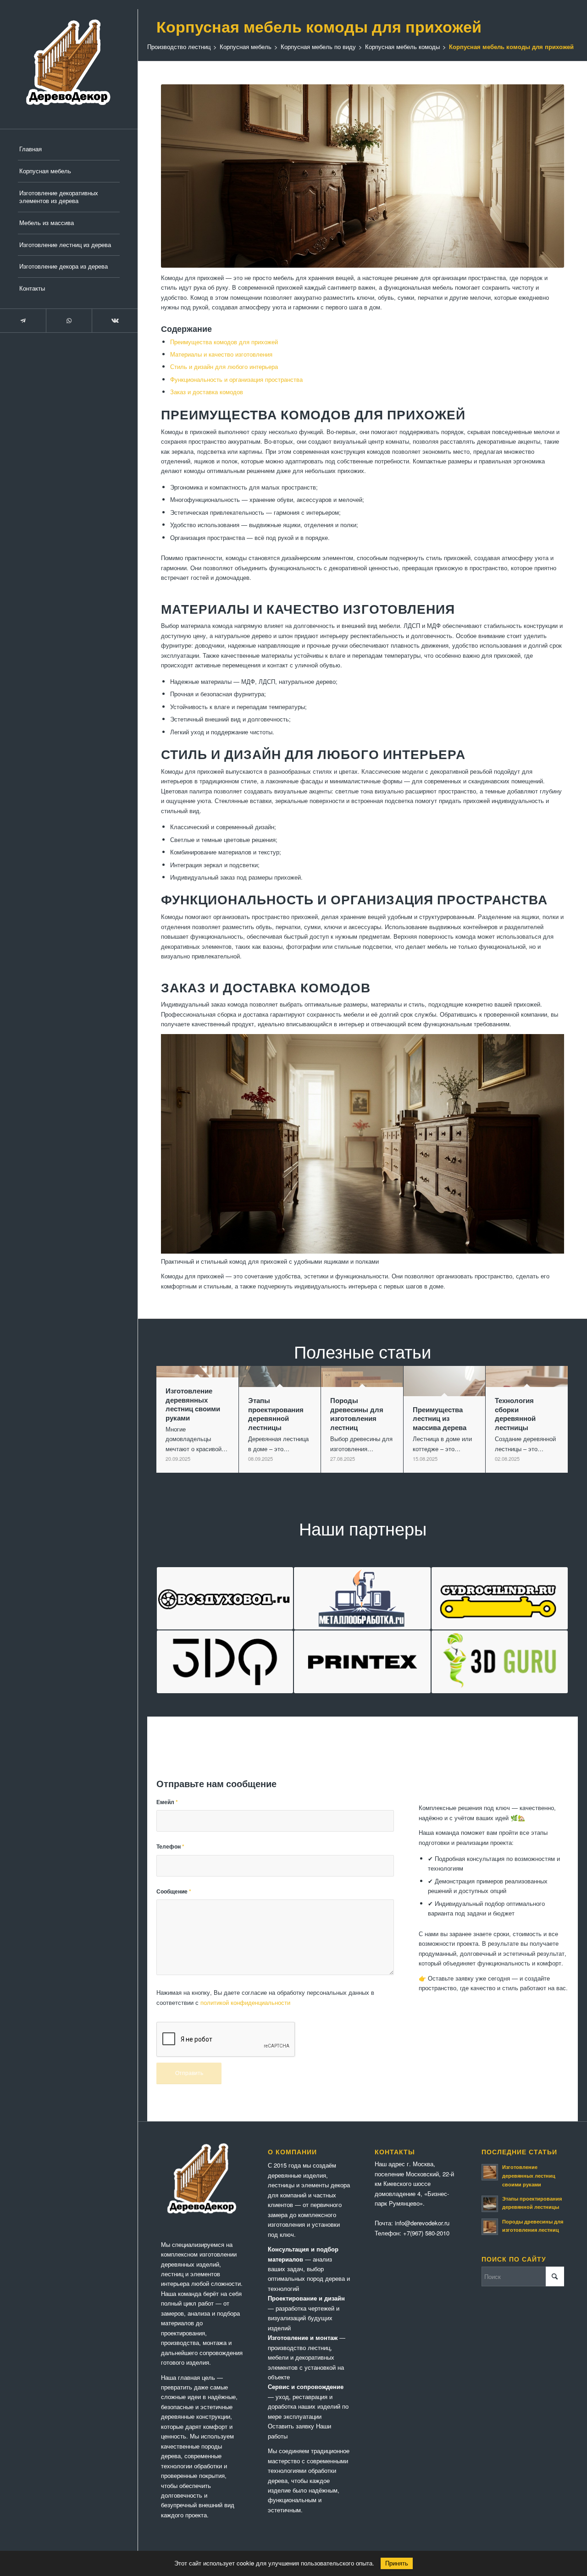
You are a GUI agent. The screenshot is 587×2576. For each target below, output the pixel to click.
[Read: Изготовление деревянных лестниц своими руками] (490, 2172)
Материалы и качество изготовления (221, 354)
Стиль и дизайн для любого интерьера (224, 366)
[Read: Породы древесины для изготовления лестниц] (490, 2227)
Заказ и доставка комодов (207, 392)
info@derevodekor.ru (422, 2223)
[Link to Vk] (115, 321)
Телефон (170, 1847)
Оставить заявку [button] (291, 2426)
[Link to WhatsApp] (69, 321)
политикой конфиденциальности (245, 2002)
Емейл (167, 1802)
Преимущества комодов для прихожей (224, 342)
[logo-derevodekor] (69, 64)
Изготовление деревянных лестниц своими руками (529, 2176)
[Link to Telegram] (23, 321)
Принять (397, 2563)
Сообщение (174, 1891)
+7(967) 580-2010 (426, 2233)
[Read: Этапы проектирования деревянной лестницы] (490, 2204)
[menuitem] (69, 149)
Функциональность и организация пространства (236, 379)
